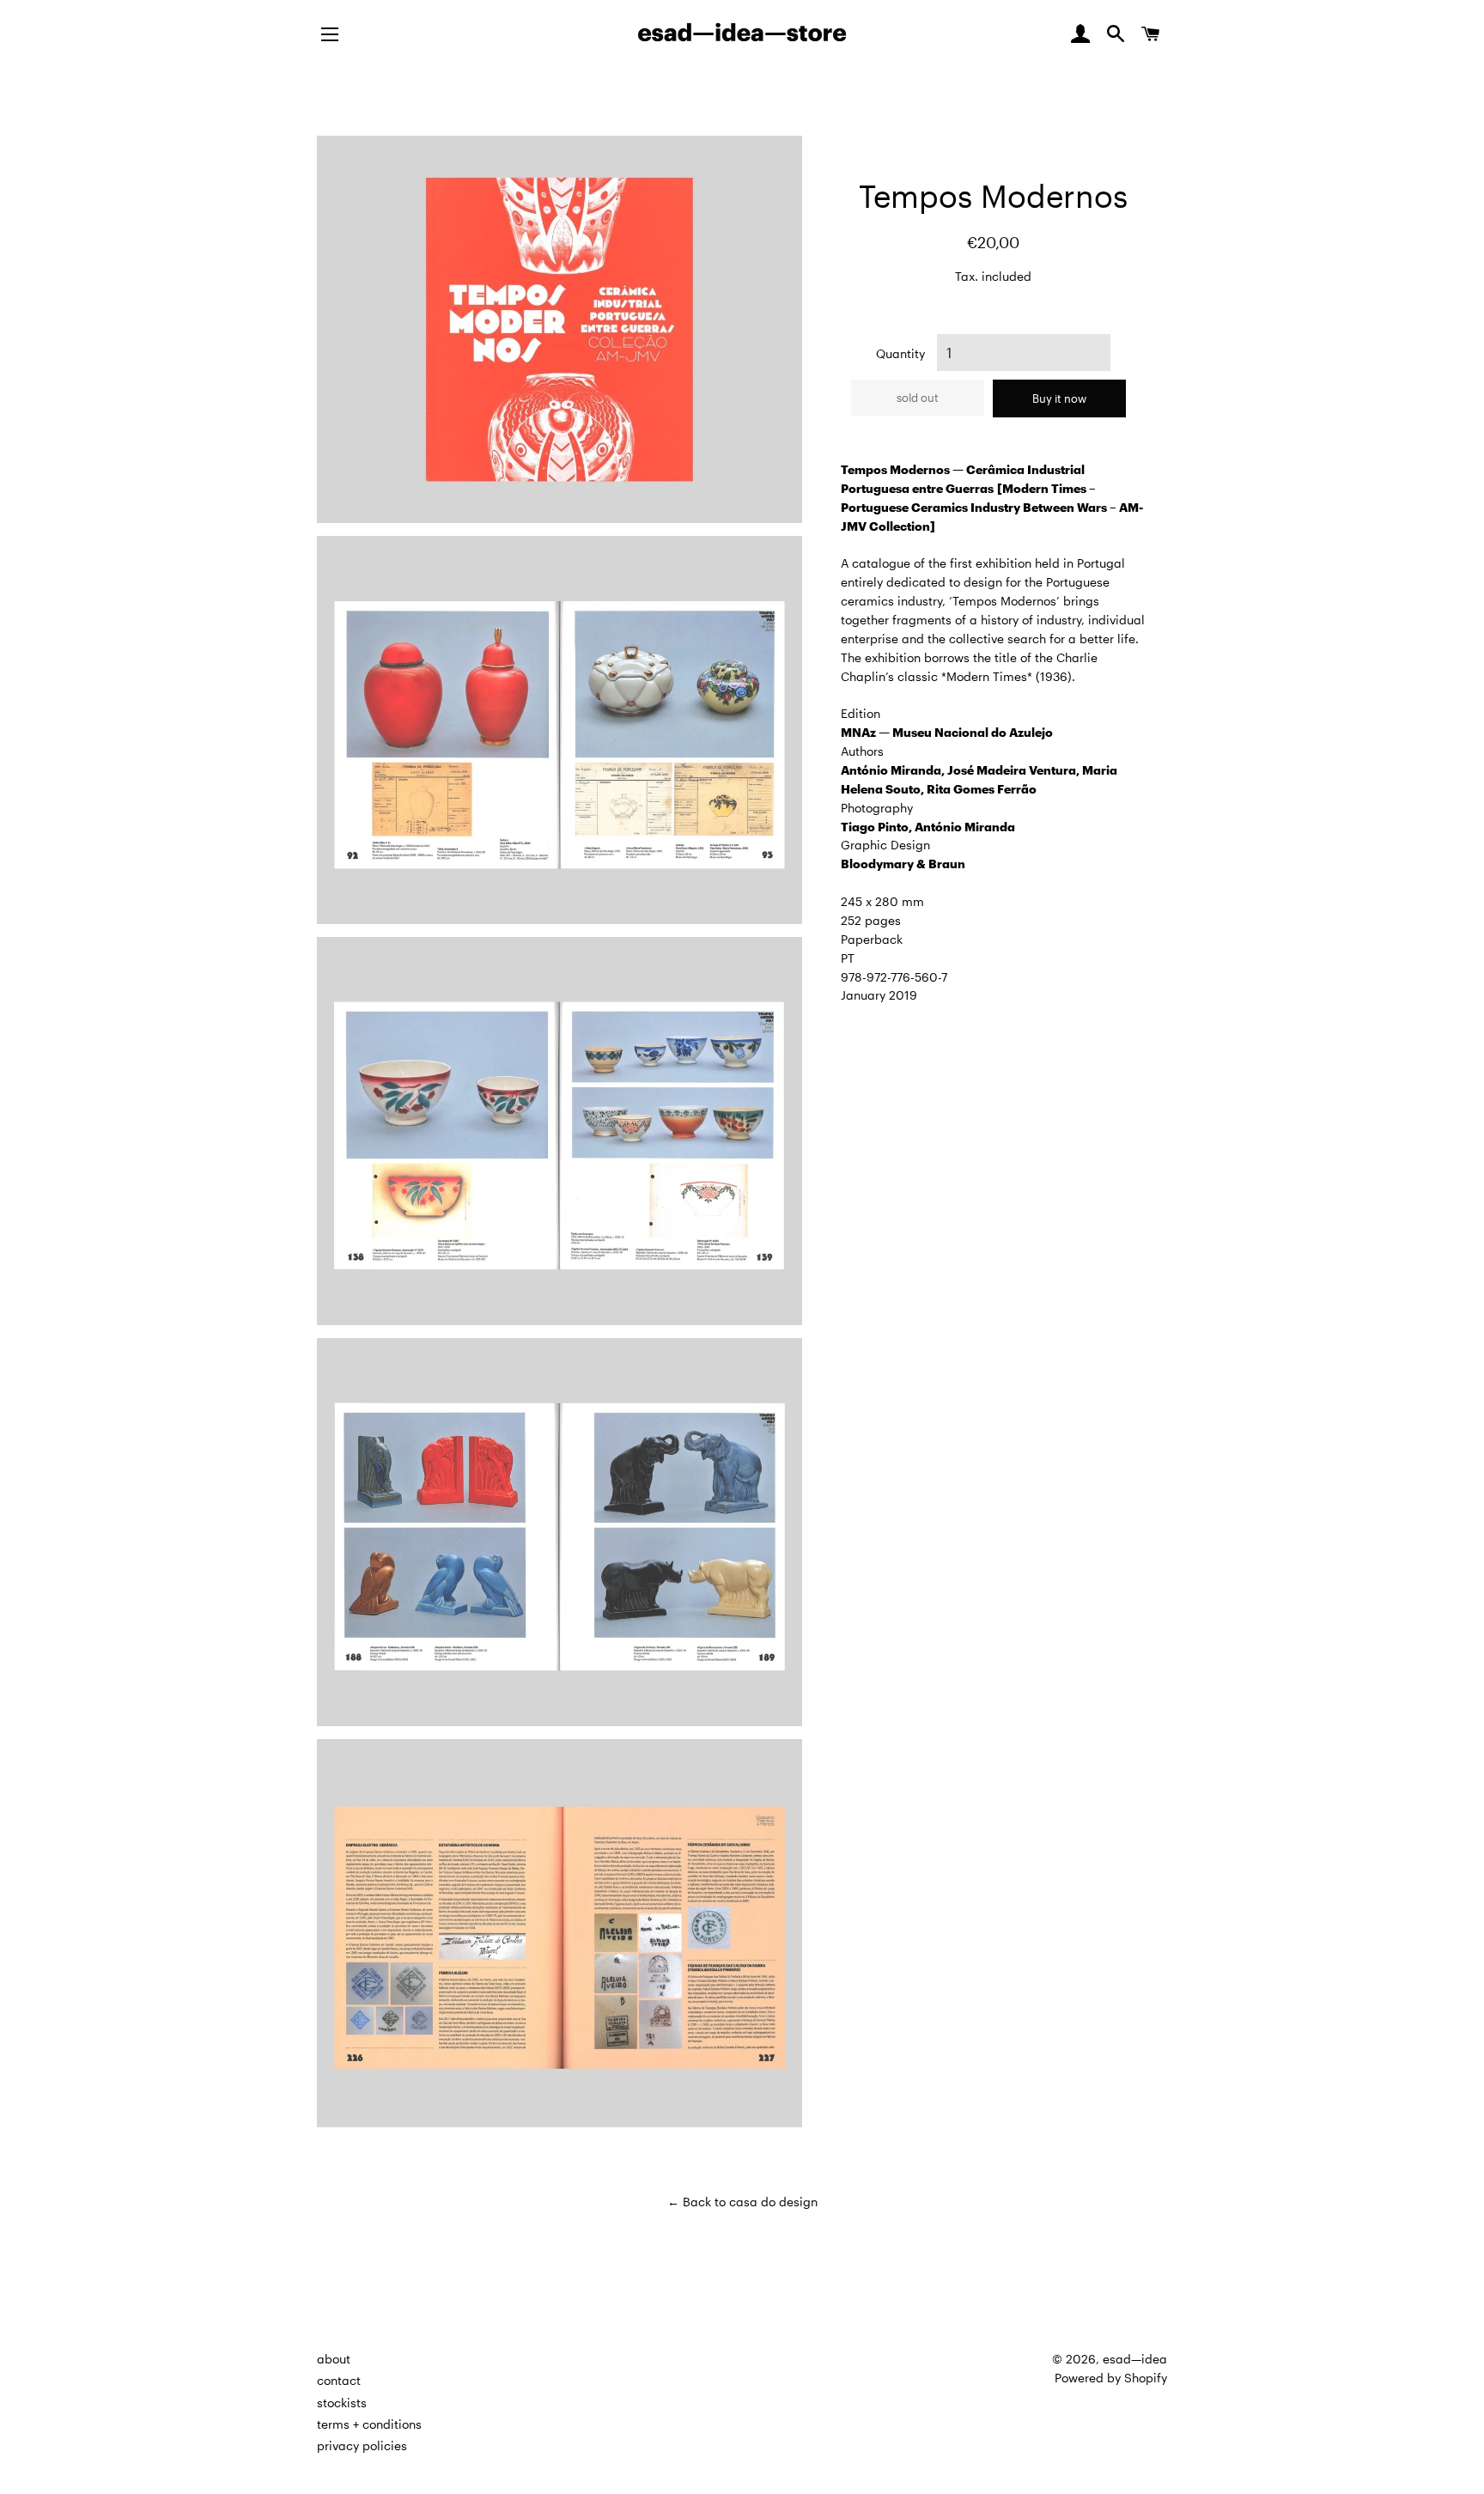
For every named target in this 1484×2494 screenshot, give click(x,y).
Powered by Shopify (1111, 2378)
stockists (342, 2403)
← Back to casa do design (742, 2202)
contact (339, 2380)
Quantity (900, 353)
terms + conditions (369, 2424)
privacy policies (362, 2445)
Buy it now (1059, 398)
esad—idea (1135, 2359)
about (334, 2359)
